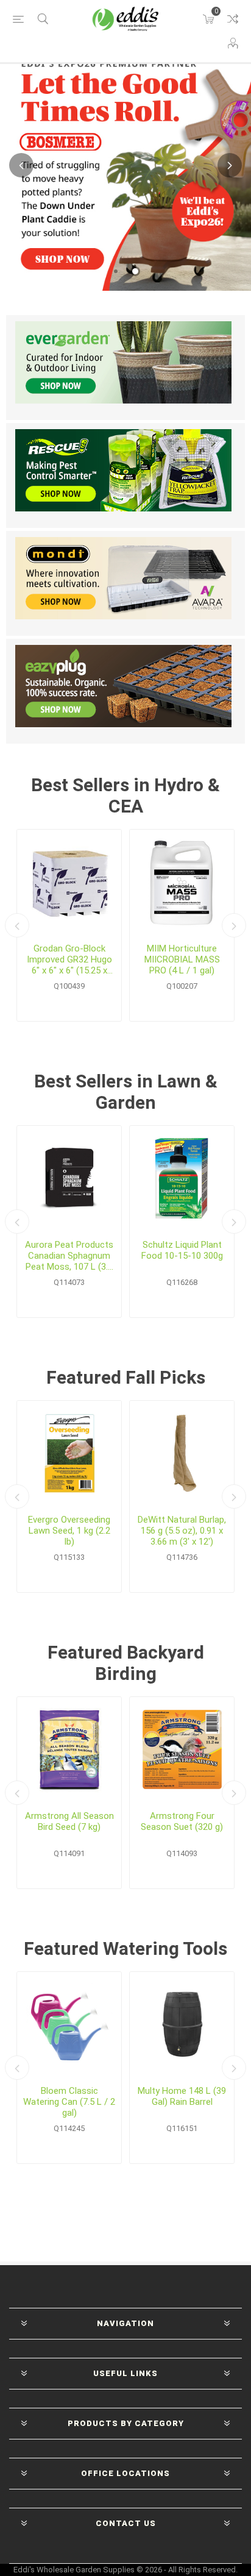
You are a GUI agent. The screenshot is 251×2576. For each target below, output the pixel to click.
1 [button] (116, 271)
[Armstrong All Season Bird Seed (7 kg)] (69, 1749)
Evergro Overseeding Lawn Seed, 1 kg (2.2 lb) (69, 1531)
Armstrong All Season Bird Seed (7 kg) (69, 1821)
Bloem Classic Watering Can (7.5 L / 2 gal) (69, 2102)
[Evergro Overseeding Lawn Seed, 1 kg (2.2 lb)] (69, 1453)
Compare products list (233, 19)
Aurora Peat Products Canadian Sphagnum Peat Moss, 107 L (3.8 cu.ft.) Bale (69, 1256)
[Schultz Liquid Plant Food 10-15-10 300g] (182, 1178)
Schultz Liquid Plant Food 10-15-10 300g (182, 1250)
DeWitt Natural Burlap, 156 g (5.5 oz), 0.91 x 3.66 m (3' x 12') (182, 1531)
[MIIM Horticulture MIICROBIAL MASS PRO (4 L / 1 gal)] (182, 882)
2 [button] (135, 271)
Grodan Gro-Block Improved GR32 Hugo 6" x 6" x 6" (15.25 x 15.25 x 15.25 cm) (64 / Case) (69, 959)
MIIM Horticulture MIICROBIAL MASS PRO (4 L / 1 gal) (182, 959)
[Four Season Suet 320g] (182, 1749)
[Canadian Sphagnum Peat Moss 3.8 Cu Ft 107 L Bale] (69, 1178)
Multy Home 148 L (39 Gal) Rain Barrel (182, 2096)
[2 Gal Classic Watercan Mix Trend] (69, 2024)
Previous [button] (21, 165)
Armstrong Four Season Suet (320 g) (182, 1821)
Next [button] (230, 165)
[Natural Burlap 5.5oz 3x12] (182, 1453)
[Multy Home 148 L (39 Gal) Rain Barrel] (182, 2024)
